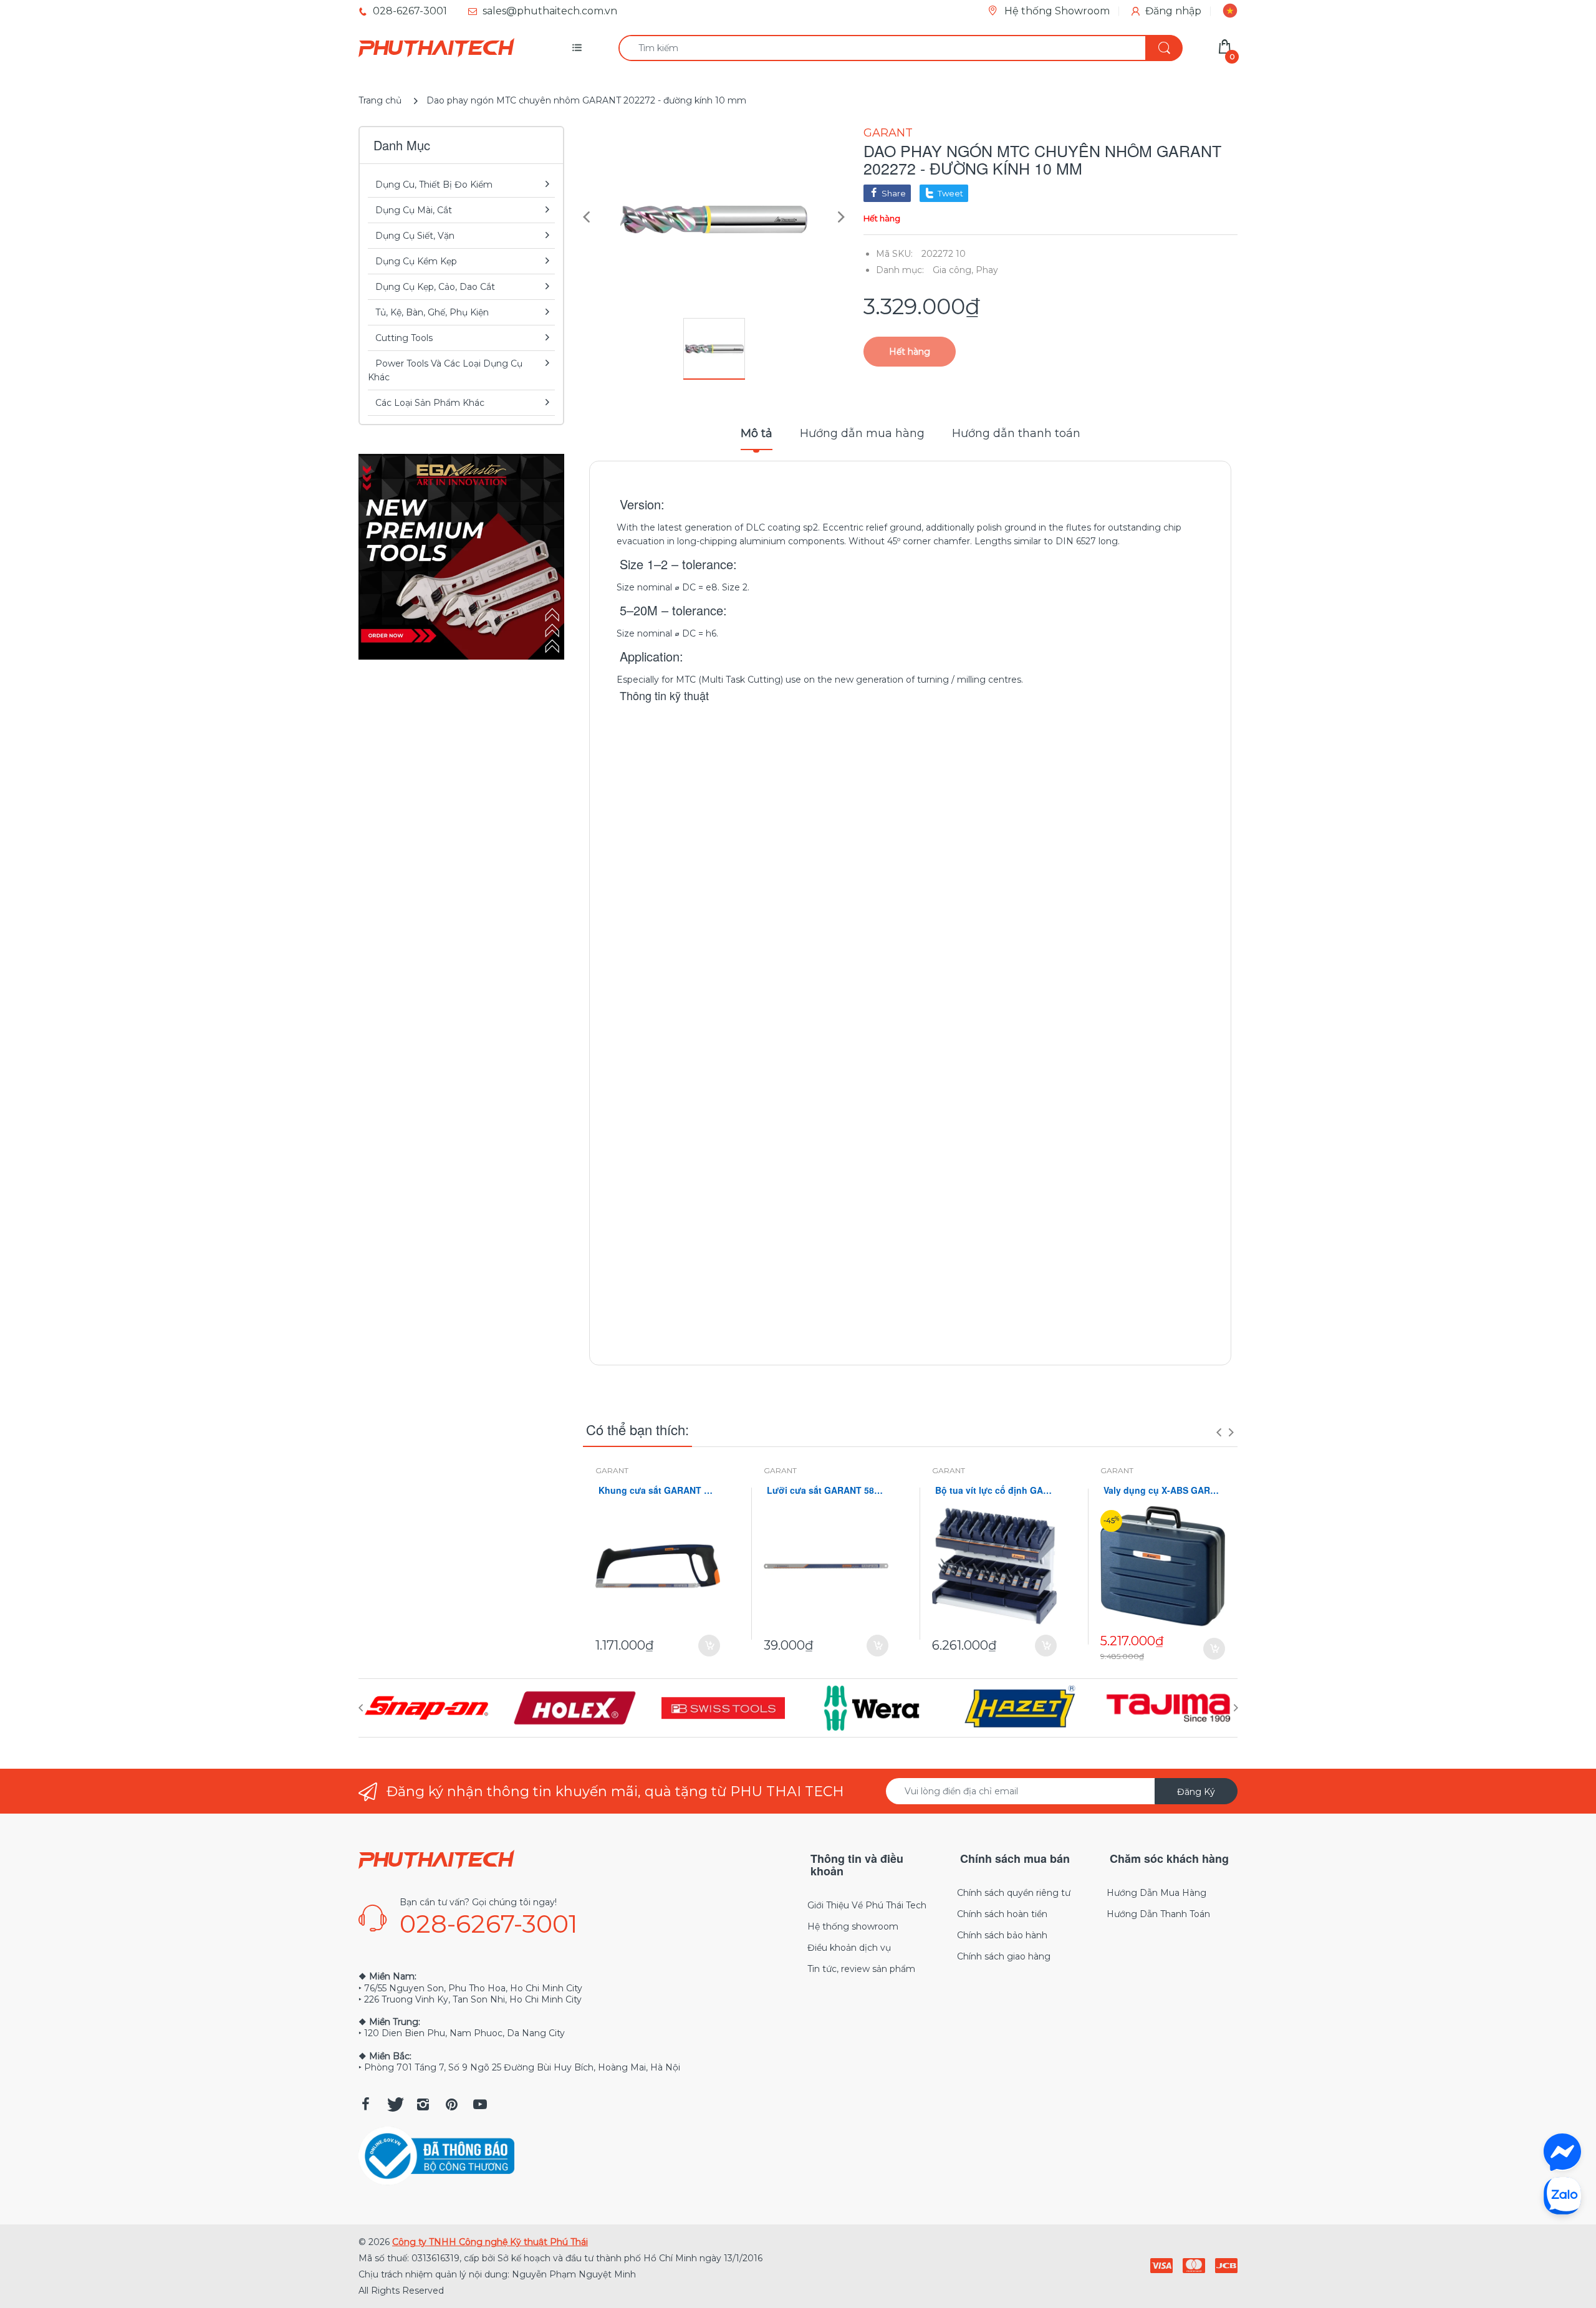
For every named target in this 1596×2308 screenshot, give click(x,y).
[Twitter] (394, 2104)
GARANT (888, 133)
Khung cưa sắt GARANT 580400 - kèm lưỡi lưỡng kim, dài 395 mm (658, 1490)
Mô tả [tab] (757, 433)
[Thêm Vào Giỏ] (709, 1646)
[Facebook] (365, 2104)
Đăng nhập (1173, 11)
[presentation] (1219, 1432)
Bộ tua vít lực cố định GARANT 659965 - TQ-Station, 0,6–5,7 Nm (994, 1490)
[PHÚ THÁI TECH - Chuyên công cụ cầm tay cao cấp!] (436, 48)
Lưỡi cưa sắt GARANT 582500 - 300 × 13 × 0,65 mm (826, 1490)
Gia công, (953, 270)
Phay (987, 270)
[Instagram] (423, 2104)
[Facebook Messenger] (1562, 2152)
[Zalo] (1562, 2195)
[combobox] (900, 48)
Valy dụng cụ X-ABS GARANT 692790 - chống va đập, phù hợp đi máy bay (1163, 1490)
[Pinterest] (451, 2104)
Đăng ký (1196, 1792)
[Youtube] (480, 2104)
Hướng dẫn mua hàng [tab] (862, 433)
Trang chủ (380, 100)
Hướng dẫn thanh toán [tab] (1016, 433)
